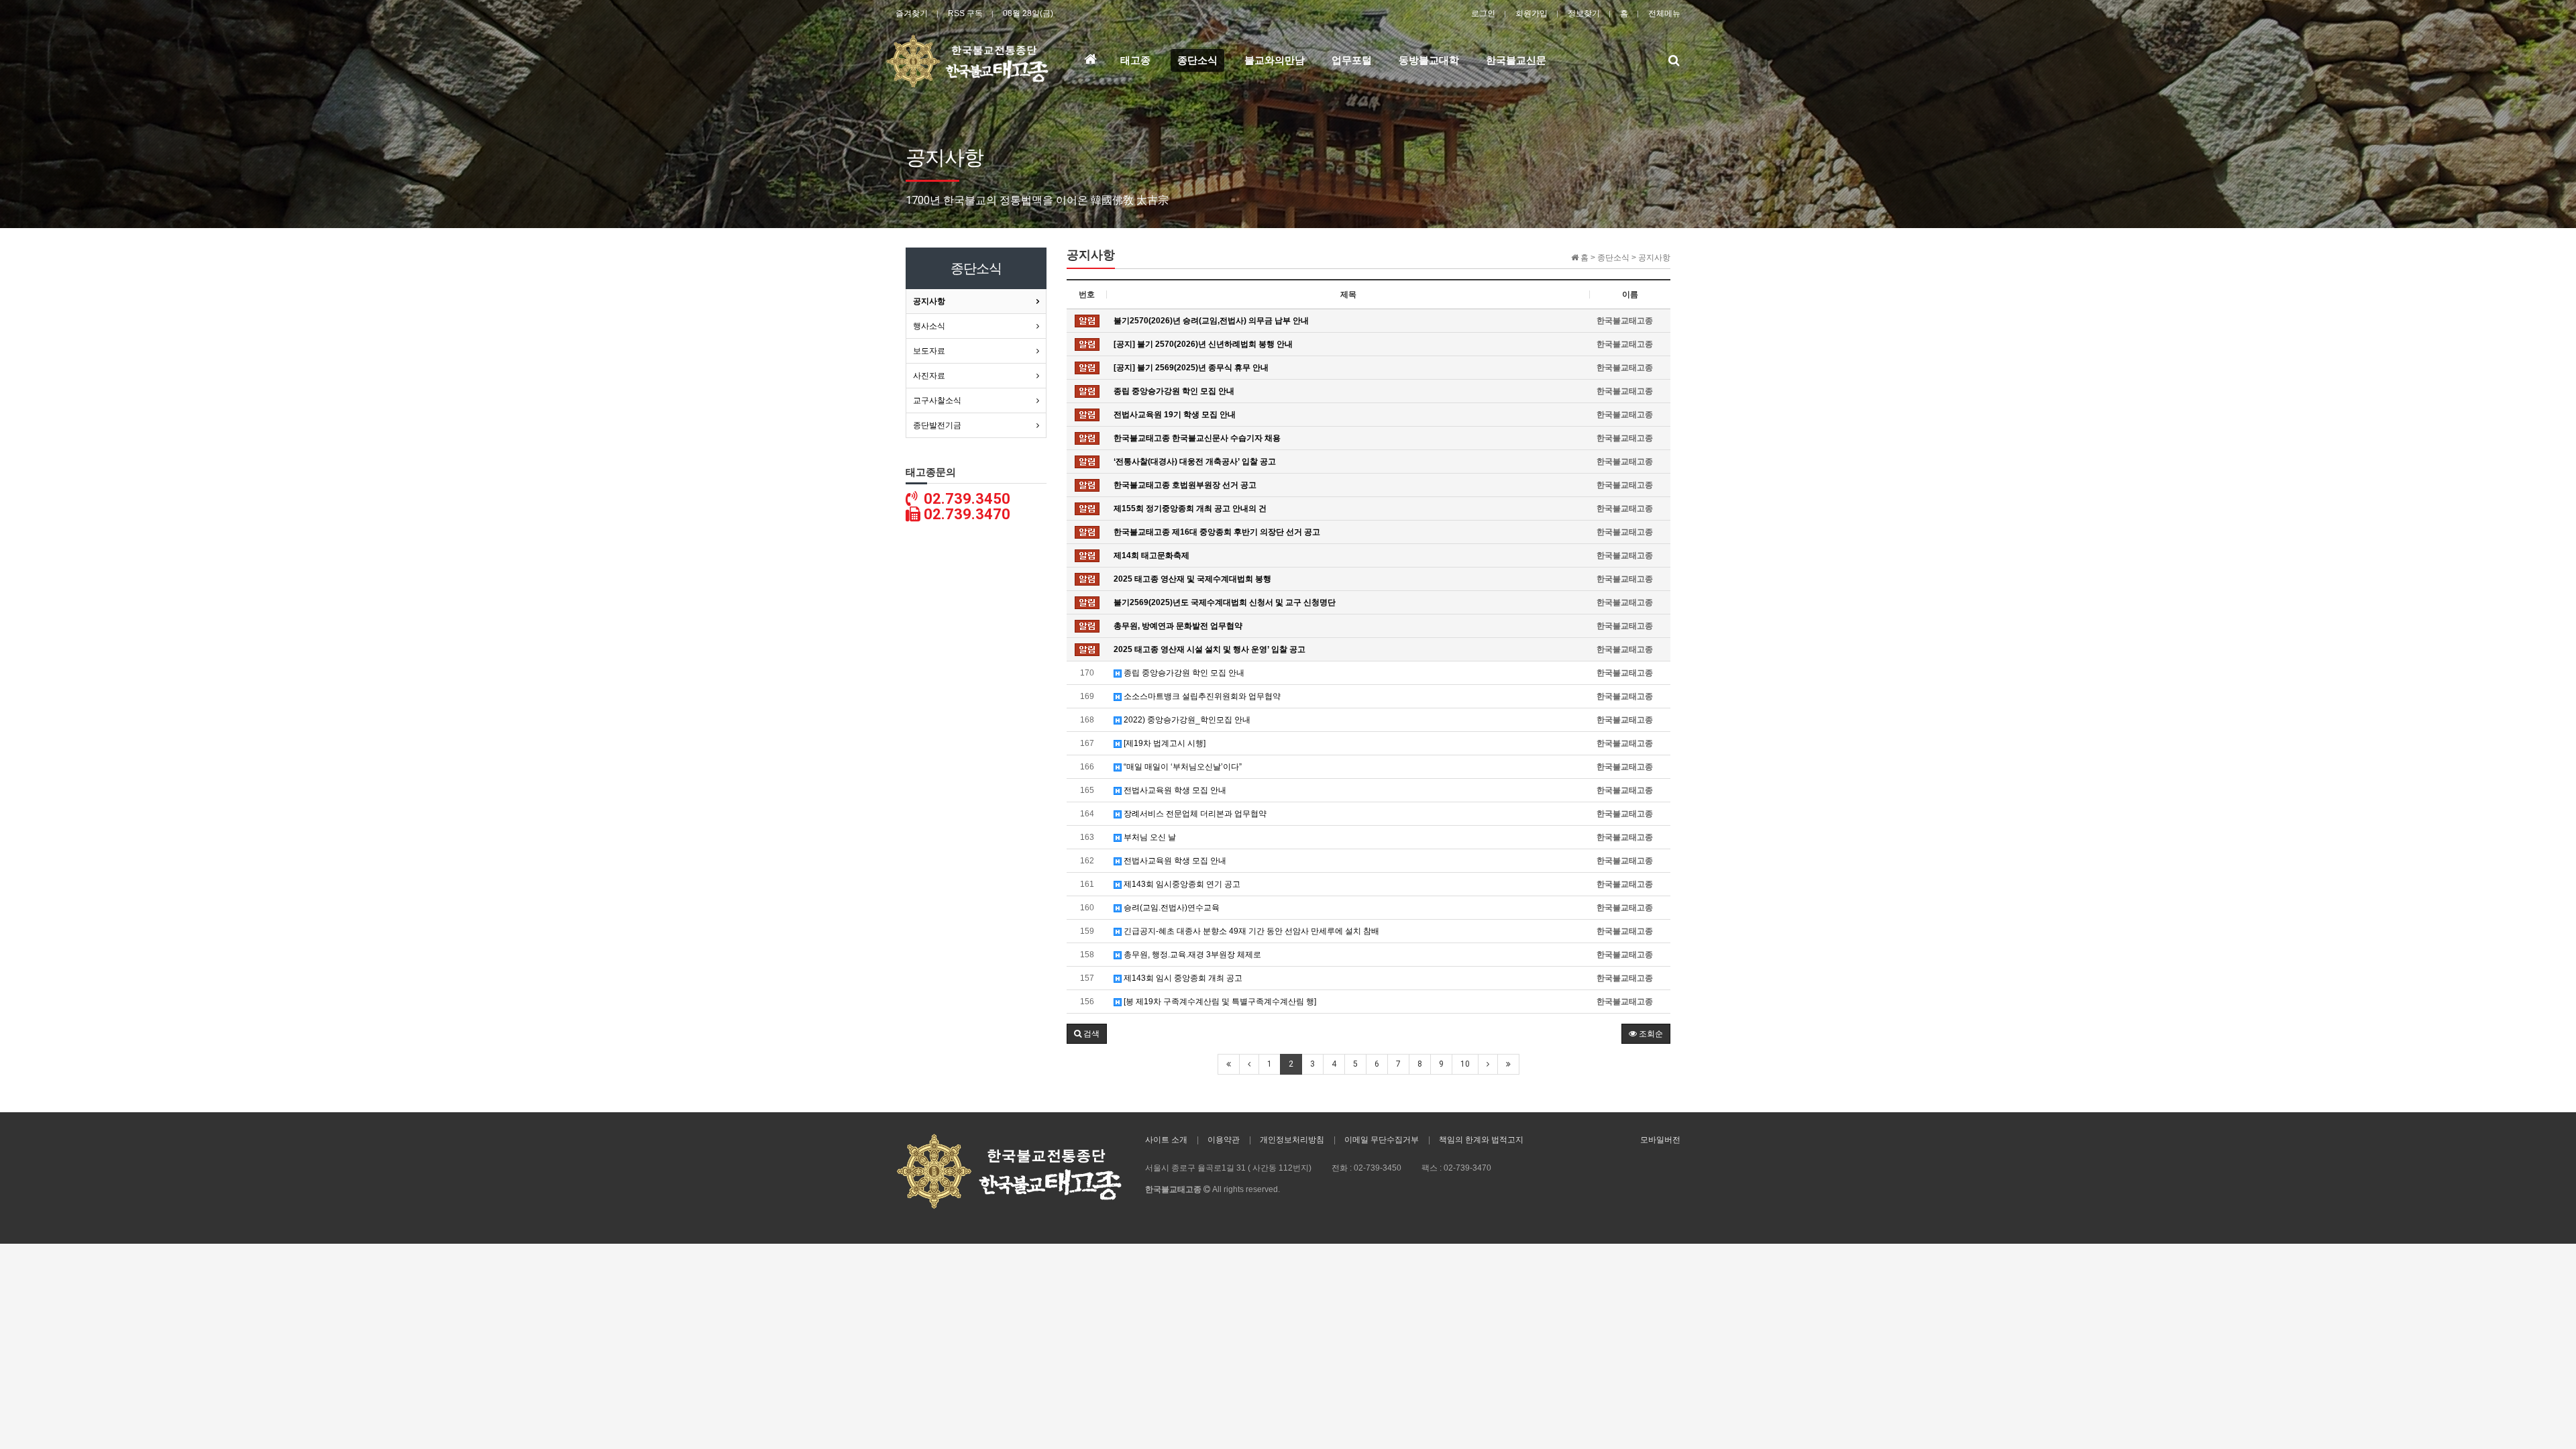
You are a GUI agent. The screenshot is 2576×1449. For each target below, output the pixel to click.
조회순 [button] (1650, 1034)
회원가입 (1532, 13)
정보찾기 (1584, 13)
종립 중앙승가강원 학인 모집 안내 (1183, 673)
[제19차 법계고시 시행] (1164, 743)
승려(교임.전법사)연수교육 (1171, 908)
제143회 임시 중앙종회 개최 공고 (1182, 978)
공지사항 (929, 301)
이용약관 (1224, 1140)
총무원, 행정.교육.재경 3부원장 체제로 (1191, 955)
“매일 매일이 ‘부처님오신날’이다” (1182, 767)
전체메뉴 (1664, 13)
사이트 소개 (1166, 1140)
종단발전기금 (937, 425)
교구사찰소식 (937, 400)
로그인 (1483, 13)
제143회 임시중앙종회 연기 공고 (1181, 884)
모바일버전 (1660, 1140)
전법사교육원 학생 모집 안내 (1174, 790)
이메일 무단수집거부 (1382, 1140)
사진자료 (929, 376)
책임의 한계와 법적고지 (1481, 1140)
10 (1465, 1064)
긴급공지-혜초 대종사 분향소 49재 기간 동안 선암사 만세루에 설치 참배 (1250, 931)
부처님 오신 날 (1149, 837)
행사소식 (929, 326)
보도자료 (929, 351)
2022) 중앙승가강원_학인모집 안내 (1186, 720)
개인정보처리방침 (1292, 1140)
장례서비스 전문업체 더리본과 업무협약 (1194, 814)
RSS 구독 (965, 13)
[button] (1087, 1034)
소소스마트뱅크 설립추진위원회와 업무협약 (1201, 696)
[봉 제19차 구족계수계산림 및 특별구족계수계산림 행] (1219, 1002)
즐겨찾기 (912, 13)
